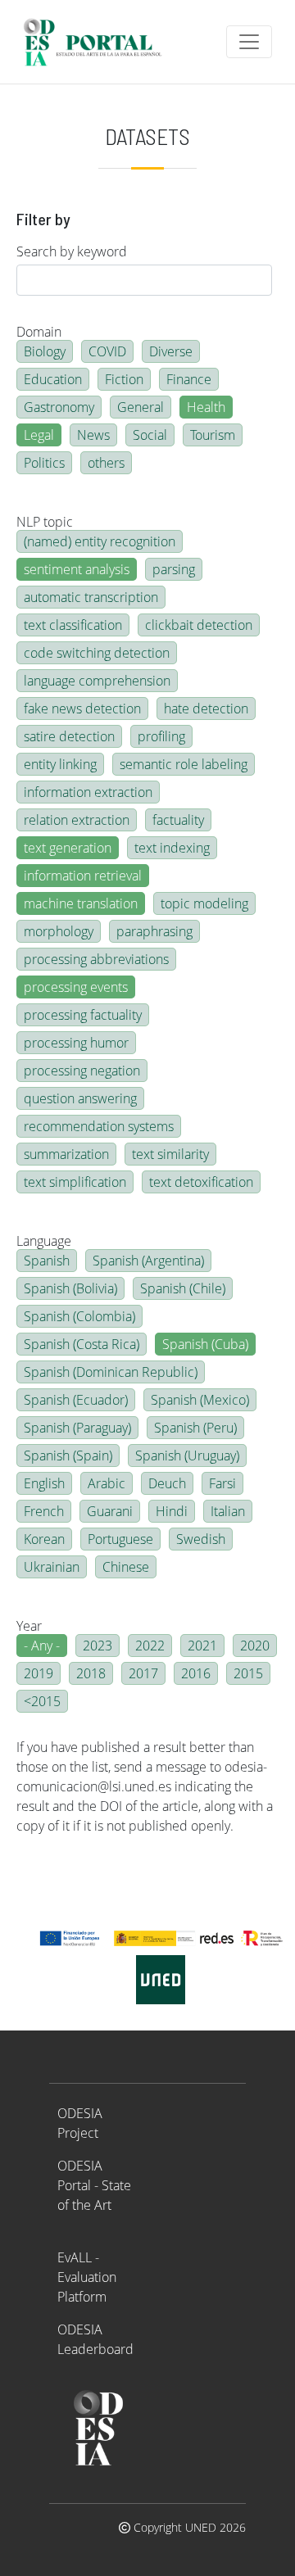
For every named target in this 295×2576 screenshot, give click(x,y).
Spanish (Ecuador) (76, 1400)
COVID (107, 351)
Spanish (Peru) (195, 1428)
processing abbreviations (96, 959)
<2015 (42, 1701)
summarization (66, 1154)
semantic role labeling (184, 764)
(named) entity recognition (100, 541)
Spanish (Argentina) (148, 1261)
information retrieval (83, 876)
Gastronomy (59, 407)
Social (150, 435)
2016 (196, 1673)
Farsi (222, 1483)
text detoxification (201, 1182)
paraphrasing (154, 931)
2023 (98, 1646)
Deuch (167, 1483)
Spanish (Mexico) (200, 1400)
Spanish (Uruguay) (187, 1456)
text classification (73, 625)
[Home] (100, 42)
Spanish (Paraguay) (77, 1428)
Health (206, 407)
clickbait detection (199, 625)
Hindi (172, 1511)
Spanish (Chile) (183, 1288)
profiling (161, 736)
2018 (91, 1673)
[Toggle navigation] (249, 42)
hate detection (206, 709)
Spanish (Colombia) (79, 1316)
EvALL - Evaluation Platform (87, 2277)
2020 (255, 1646)
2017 (143, 1673)
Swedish (201, 1539)
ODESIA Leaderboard (95, 2339)
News (93, 435)
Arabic (107, 1483)
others (106, 463)
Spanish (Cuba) (205, 1344)
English (44, 1483)
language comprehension (97, 681)
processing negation (82, 1071)
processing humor (76, 1043)
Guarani (110, 1511)
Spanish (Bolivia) (70, 1288)
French (44, 1511)
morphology (59, 931)
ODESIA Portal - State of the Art (94, 2185)
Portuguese (120, 1539)
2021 (202, 1646)
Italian (228, 1511)
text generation (68, 848)
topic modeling (204, 903)
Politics (44, 463)
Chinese (126, 1567)
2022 (150, 1646)
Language (44, 1241)
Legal (39, 435)
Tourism (213, 435)
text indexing (172, 848)
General (141, 407)
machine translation (81, 903)
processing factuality (83, 1015)
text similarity (170, 1154)
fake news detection (82, 709)
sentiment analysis (77, 569)
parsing (174, 569)
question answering (80, 1098)
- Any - (42, 1646)
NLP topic (45, 522)
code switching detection (97, 653)
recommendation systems (99, 1126)
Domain (39, 332)
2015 (248, 1673)
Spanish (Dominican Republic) (111, 1372)
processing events (76, 987)
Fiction (124, 379)
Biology (45, 351)
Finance (189, 379)
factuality (178, 820)
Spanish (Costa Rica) (82, 1344)
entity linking (60, 764)
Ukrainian (52, 1567)
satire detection (69, 736)
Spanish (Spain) (68, 1456)
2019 (39, 1673)
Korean (44, 1539)
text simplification (75, 1182)
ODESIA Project (80, 2123)
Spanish (47, 1261)
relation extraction (77, 820)
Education (53, 379)
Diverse (171, 351)
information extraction (88, 792)
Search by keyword (72, 251)
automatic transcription (91, 597)
